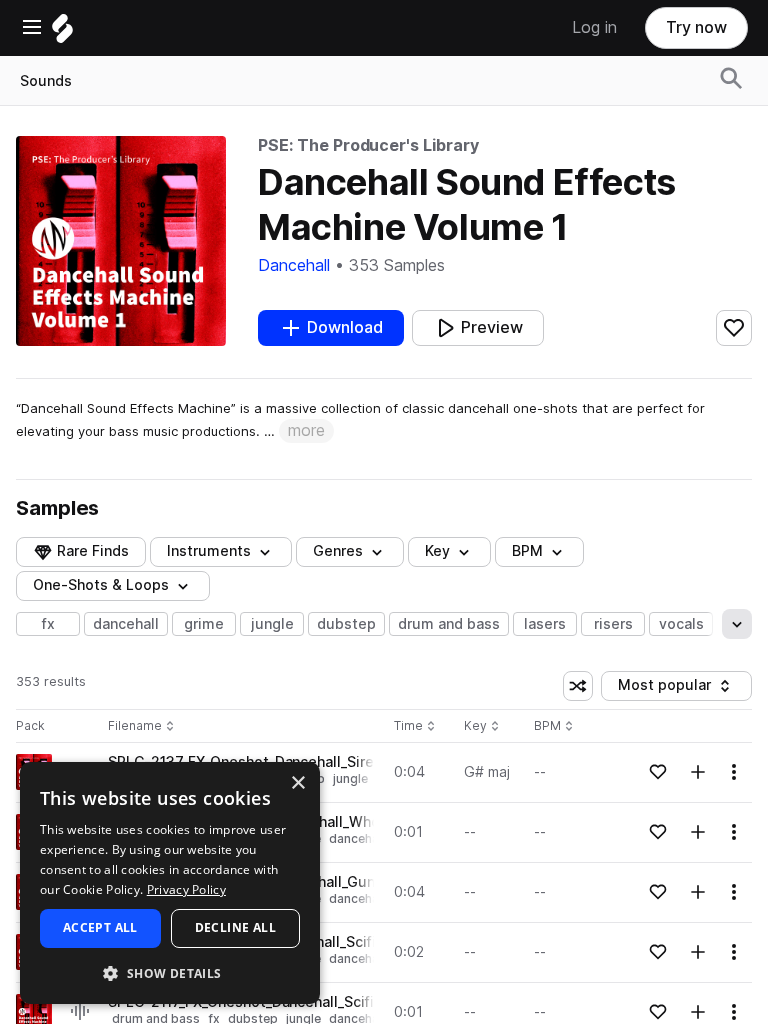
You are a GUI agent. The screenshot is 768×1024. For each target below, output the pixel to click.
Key (483, 726)
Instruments (209, 551)
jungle (272, 624)
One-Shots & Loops (101, 585)
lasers (545, 624)
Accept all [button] (100, 927)
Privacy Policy (186, 889)
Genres (338, 551)
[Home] (62, 33)
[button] (170, 972)
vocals (681, 624)
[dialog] (170, 883)
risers (613, 624)
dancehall (126, 624)
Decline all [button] (235, 927)
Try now (696, 27)
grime (204, 624)
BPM (527, 551)
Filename (135, 726)
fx (48, 624)
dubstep (346, 624)
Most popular (672, 688)
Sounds (46, 81)
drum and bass (449, 624)
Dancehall (294, 265)
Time (415, 726)
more (306, 430)
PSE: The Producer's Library (368, 145)
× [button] (297, 783)
